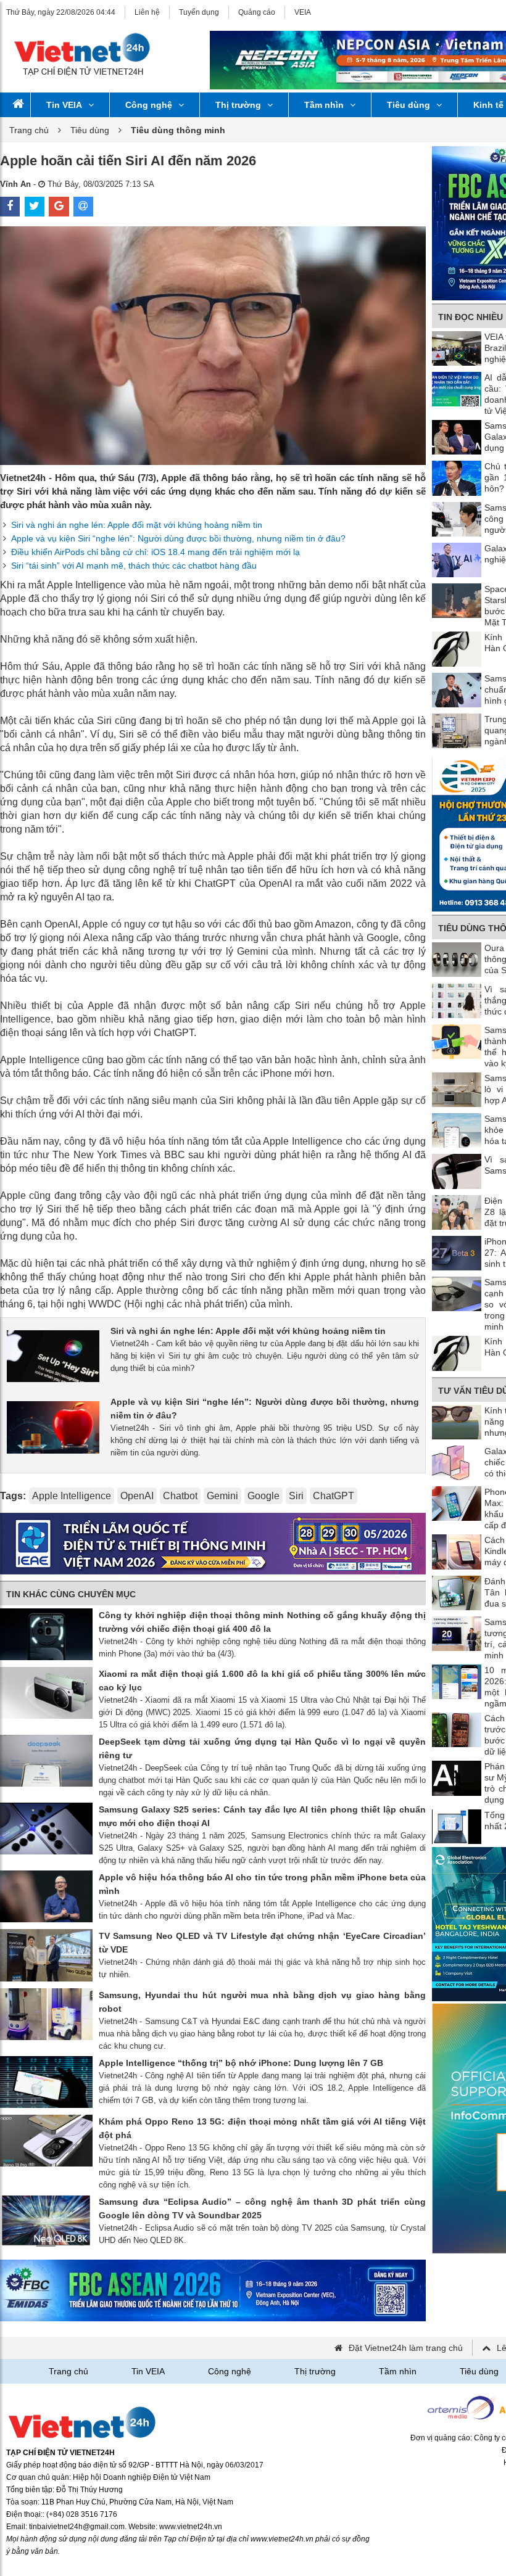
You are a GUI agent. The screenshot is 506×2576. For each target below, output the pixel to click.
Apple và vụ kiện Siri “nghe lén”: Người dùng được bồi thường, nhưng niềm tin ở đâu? (178, 538)
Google (263, 1496)
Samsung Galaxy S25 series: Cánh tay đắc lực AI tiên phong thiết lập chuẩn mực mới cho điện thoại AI (262, 1816)
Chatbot (180, 1496)
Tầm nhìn (324, 105)
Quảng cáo (257, 12)
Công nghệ (149, 105)
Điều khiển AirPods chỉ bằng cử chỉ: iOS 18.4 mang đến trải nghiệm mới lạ (156, 552)
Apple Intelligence (72, 1496)
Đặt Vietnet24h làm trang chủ (406, 2348)
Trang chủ (29, 130)
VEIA (303, 12)
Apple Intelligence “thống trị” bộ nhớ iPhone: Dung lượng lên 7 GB (241, 2063)
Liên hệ (147, 12)
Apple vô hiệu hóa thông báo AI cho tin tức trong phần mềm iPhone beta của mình (262, 1884)
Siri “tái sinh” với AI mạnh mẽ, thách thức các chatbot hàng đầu (134, 566)
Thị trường (238, 105)
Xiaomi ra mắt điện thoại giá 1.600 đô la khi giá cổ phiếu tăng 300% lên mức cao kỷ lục (262, 1681)
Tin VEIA (64, 105)
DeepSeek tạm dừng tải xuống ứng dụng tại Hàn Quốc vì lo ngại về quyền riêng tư (262, 1748)
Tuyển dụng (199, 12)
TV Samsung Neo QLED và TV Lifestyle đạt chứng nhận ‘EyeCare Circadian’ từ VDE (262, 1943)
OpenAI (137, 1496)
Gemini (222, 1496)
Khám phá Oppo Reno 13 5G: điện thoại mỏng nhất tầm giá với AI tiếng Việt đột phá (262, 2128)
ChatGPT (334, 1496)
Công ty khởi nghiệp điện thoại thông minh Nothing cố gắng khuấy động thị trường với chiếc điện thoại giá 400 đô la (262, 1622)
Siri (296, 1496)
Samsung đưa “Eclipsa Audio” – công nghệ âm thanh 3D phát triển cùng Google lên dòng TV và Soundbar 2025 (262, 2208)
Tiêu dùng (409, 105)
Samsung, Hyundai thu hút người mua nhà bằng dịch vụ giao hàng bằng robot (262, 2002)
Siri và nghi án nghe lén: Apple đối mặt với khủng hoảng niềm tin (137, 525)
